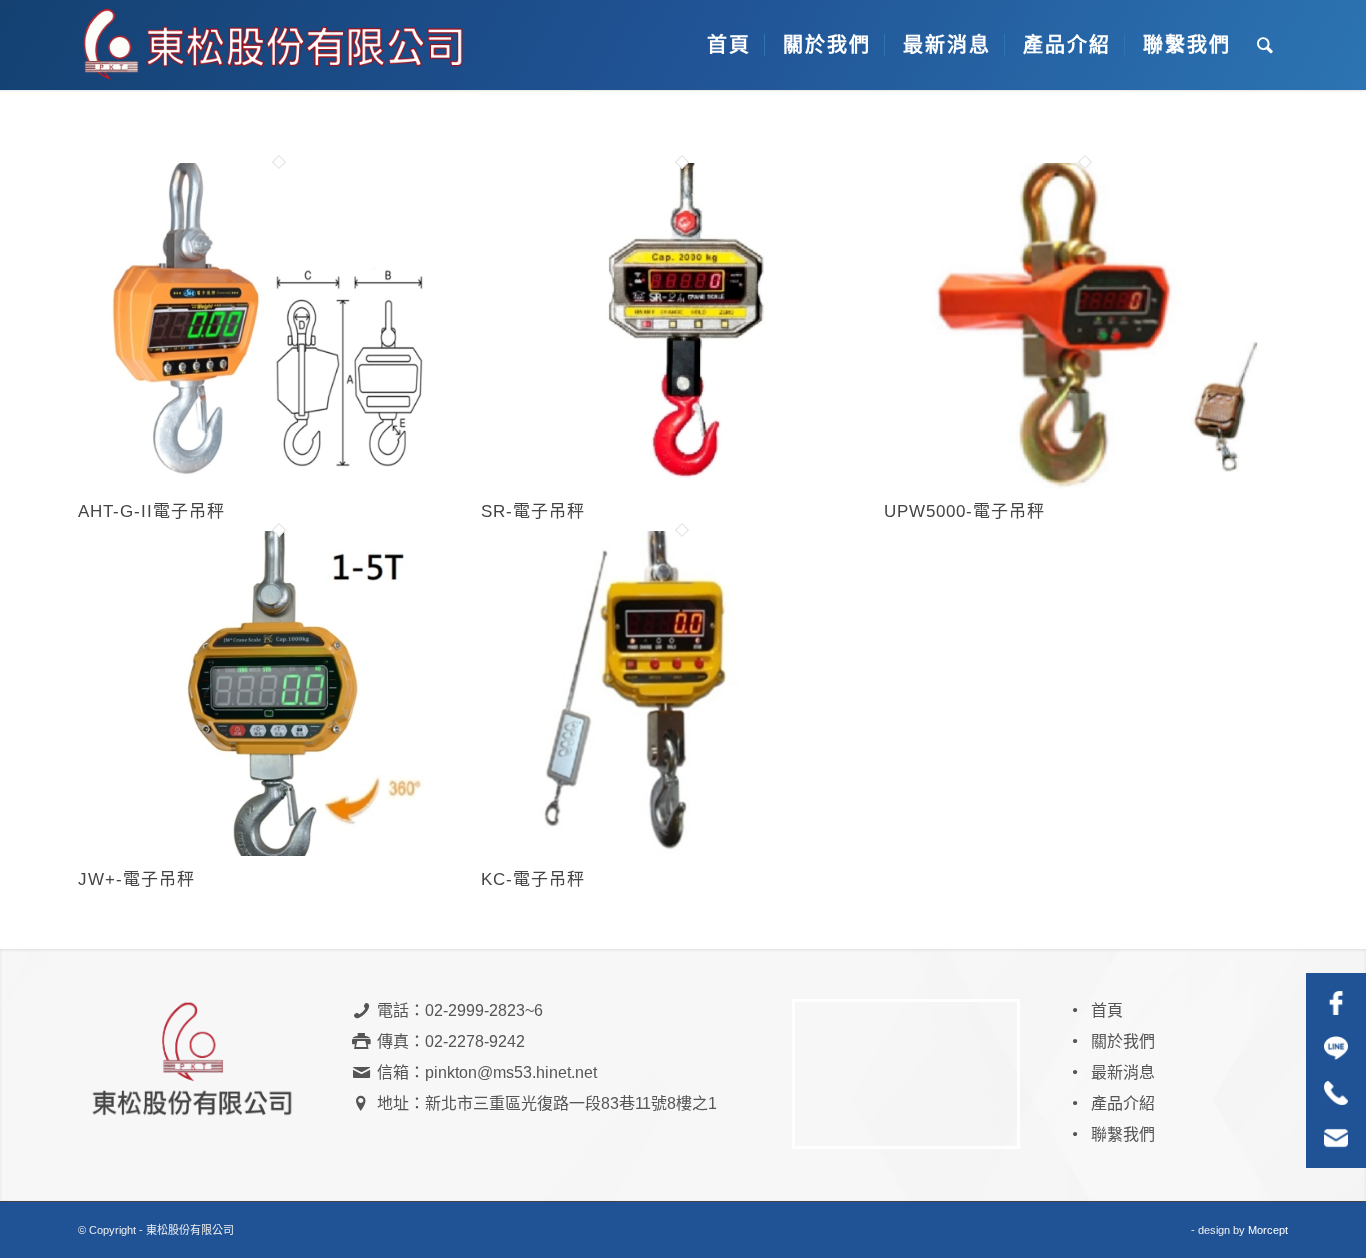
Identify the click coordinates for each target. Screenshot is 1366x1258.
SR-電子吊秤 (533, 511)
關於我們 (1123, 1041)
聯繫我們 (1123, 1134)
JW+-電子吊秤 (136, 879)
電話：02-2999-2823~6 (460, 1010)
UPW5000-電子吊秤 (964, 511)
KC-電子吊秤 (533, 879)
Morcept (1268, 1230)
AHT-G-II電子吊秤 (151, 511)
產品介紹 (1123, 1103)
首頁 (1107, 1010)
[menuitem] (726, 45)
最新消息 (1123, 1072)
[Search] (1266, 45)
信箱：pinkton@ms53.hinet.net (487, 1072)
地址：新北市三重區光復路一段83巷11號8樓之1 (547, 1103)
